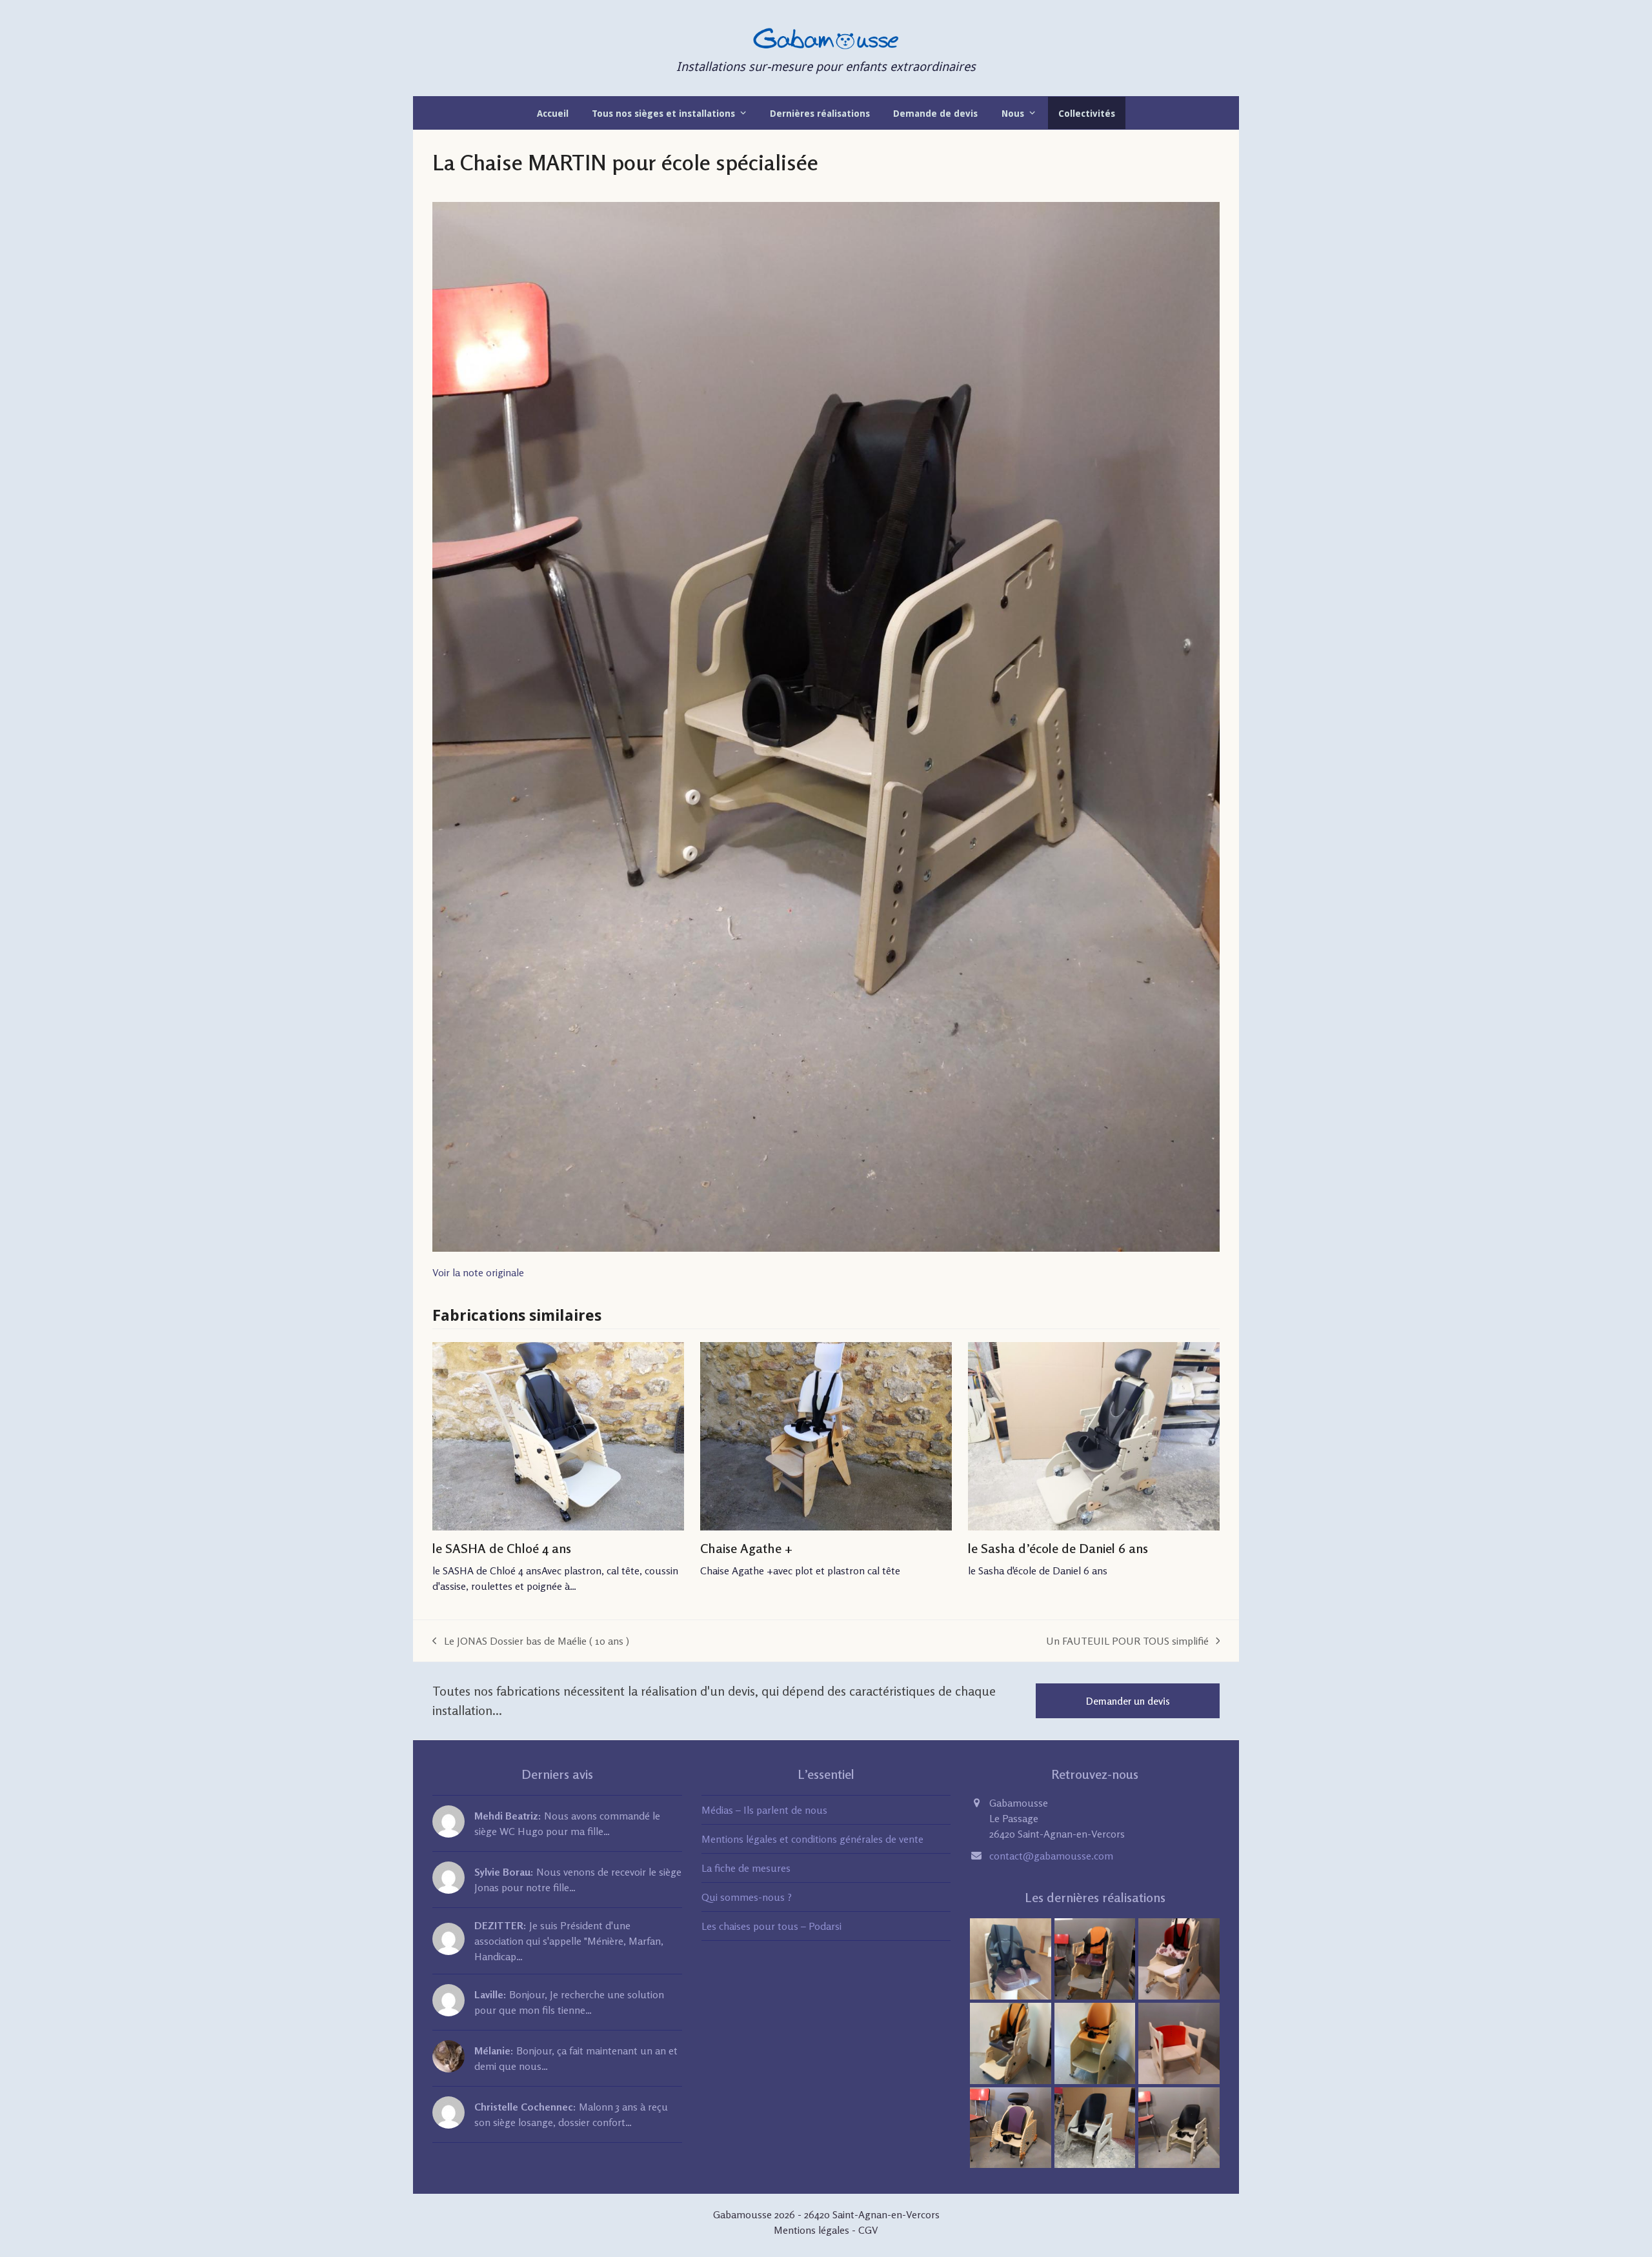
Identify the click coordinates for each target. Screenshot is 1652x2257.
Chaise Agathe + (747, 1548)
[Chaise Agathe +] (826, 1437)
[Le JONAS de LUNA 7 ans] (1011, 1958)
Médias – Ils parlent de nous (764, 1810)
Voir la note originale (478, 1272)
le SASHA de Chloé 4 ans (502, 1548)
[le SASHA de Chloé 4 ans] (558, 1437)
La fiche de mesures (746, 1868)
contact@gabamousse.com (1051, 1856)
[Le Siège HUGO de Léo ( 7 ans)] (1011, 2042)
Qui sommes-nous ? (747, 1897)
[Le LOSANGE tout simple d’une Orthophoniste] (1179, 2042)
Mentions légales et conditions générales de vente (812, 1839)
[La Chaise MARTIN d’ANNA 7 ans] (1095, 2126)
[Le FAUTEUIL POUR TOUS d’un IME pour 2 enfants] (1095, 2042)
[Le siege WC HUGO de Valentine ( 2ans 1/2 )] (1179, 1958)
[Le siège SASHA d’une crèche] (1011, 2126)
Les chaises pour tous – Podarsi (771, 1926)
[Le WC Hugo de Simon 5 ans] (1095, 1958)
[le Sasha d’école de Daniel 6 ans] (1094, 1437)
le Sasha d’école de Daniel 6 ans (1058, 1548)
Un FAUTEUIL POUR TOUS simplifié (1127, 1641)
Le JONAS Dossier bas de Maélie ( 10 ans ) (531, 1641)
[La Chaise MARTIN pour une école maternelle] (1179, 2126)
